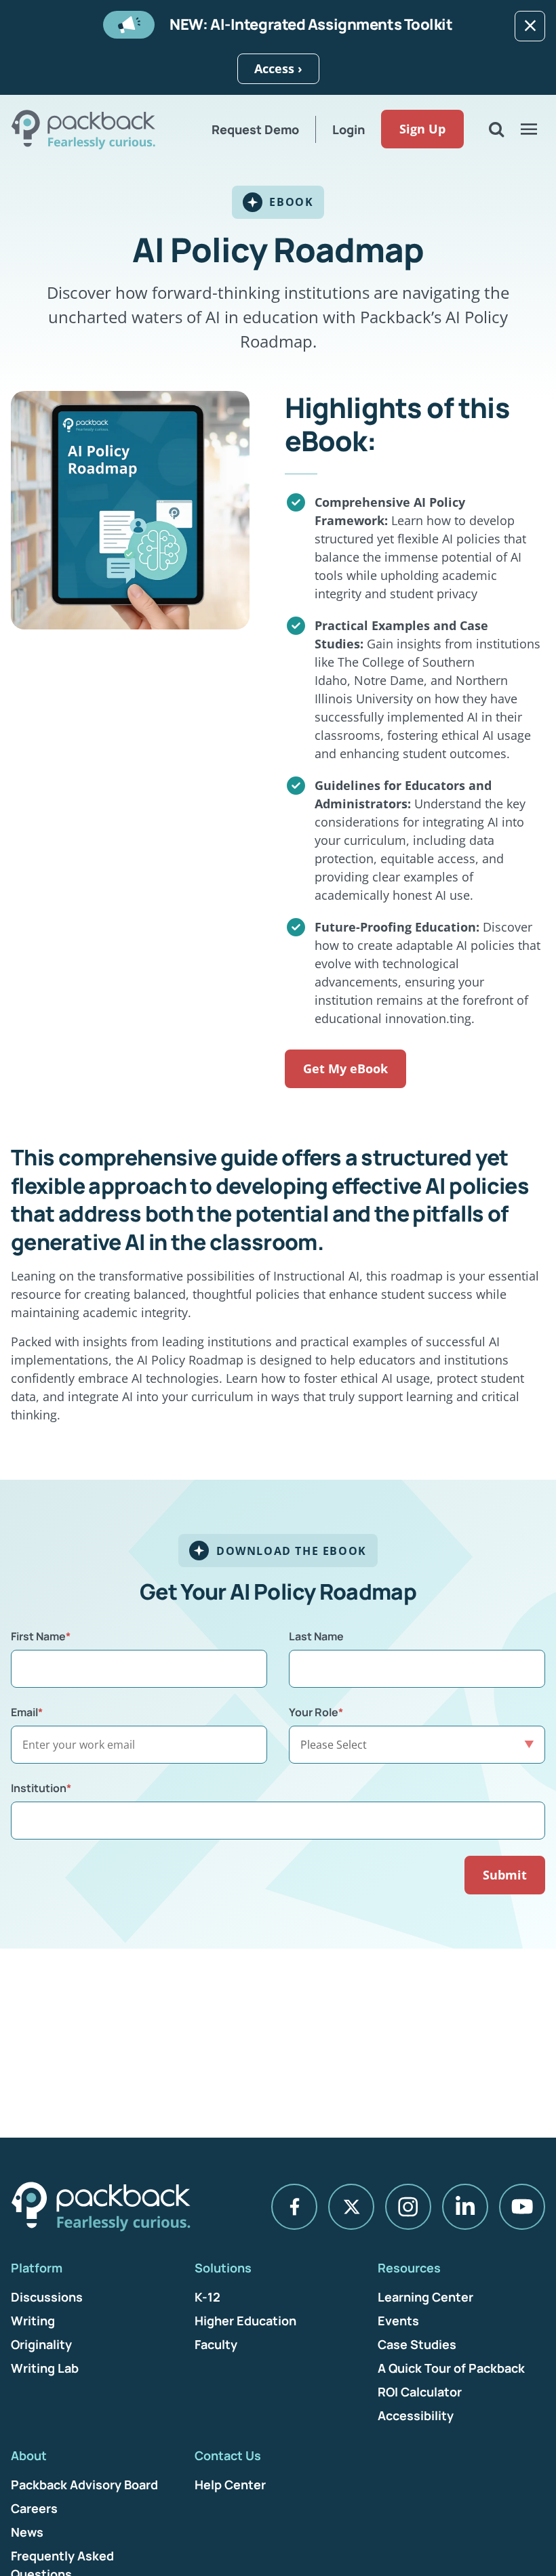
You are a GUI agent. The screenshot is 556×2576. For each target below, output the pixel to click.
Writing (33, 2321)
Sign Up (422, 129)
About (29, 2455)
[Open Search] (496, 129)
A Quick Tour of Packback (451, 2368)
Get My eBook (345, 1068)
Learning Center (425, 2297)
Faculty (216, 2344)
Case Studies (417, 2344)
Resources (409, 2268)
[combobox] (278, 1821)
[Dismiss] (530, 26)
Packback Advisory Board (84, 2485)
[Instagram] (408, 2207)
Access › (278, 68)
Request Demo (255, 129)
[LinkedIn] (465, 2207)
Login (349, 129)
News (27, 2532)
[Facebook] (294, 2207)
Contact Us (228, 2455)
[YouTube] (522, 2207)
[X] (351, 2207)
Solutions (223, 2268)
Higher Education (245, 2321)
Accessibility (416, 2415)
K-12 (207, 2297)
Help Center (230, 2485)
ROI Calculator (420, 2392)
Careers (34, 2508)
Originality (41, 2344)
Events (398, 2321)
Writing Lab (45, 2368)
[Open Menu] (529, 129)
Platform (37, 2268)
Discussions (47, 2297)
